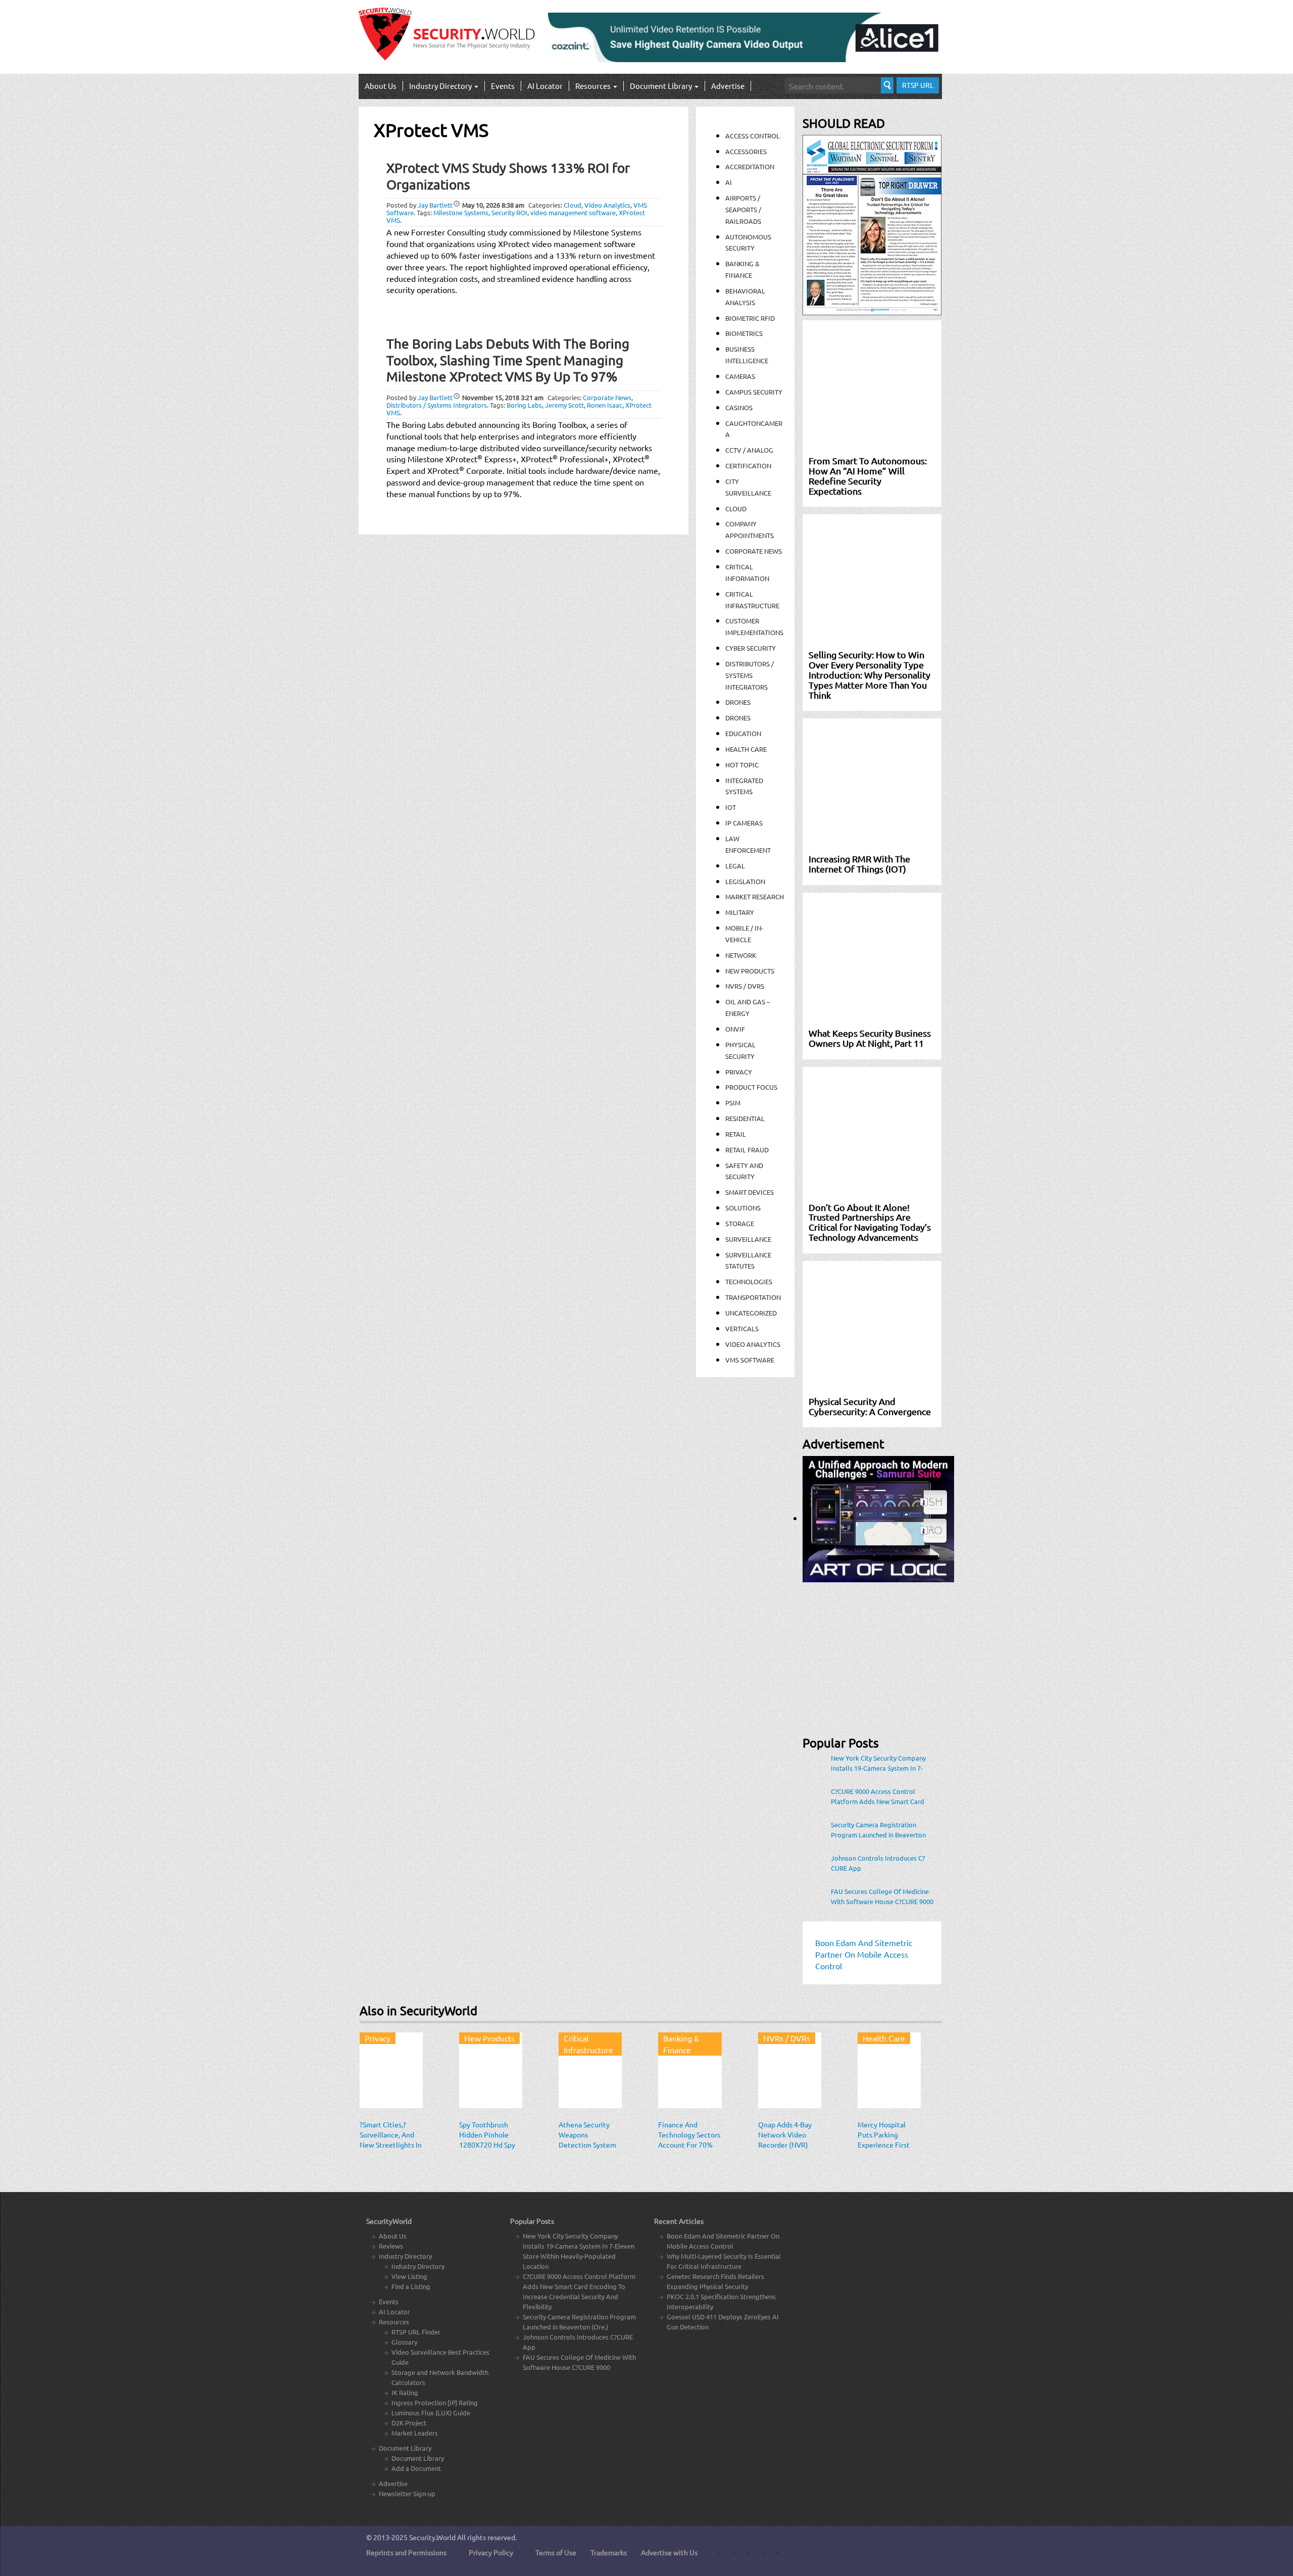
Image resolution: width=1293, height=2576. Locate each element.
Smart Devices (750, 1192)
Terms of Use (556, 2552)
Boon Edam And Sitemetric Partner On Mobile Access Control (723, 2241)
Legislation (745, 881)
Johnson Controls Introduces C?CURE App (878, 1863)
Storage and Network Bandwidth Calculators (440, 2377)
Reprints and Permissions (406, 2552)
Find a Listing (411, 2286)
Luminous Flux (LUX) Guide (431, 2413)
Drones (738, 702)
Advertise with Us (669, 2552)
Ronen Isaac (605, 405)
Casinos (739, 407)
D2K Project (409, 2423)
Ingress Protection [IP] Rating (435, 2402)
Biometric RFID (750, 318)
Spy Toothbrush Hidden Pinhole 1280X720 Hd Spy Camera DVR (487, 2140)
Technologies (749, 1281)
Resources (594, 86)
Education (743, 733)
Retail (736, 1134)
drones (738, 718)
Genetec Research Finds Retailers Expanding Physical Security (715, 2281)
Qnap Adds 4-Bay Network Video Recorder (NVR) (785, 2134)
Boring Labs (524, 405)
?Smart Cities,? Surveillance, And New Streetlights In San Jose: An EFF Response (391, 2145)
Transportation (753, 1297)
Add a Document (416, 2468)
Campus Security (754, 392)
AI (729, 182)
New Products (750, 971)
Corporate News (607, 397)
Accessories (746, 151)
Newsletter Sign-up (407, 2493)
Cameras (740, 376)
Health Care (746, 749)
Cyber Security (751, 648)
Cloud (573, 205)
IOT (731, 807)
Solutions (743, 1208)
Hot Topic (742, 765)
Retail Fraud (747, 1150)
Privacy (739, 1072)
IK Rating (405, 2392)
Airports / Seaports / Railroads (743, 209)
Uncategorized (751, 1313)
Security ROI (509, 212)
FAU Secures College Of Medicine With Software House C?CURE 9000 (882, 1896)
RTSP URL (918, 85)
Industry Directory (441, 86)
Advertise (728, 86)
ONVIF (735, 1029)
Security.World (432, 2537)
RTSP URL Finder (416, 2332)
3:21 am (503, 397)
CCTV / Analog (749, 450)
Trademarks (609, 2552)
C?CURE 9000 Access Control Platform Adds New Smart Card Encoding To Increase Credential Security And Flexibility (878, 1796)
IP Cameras (744, 823)
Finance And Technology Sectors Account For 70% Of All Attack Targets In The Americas (689, 2150)
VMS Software (750, 1360)
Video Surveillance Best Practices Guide (440, 2357)
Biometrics (744, 333)
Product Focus (751, 1087)
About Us (381, 86)
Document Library (662, 86)
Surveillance (748, 1239)
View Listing (409, 2276)
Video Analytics (607, 205)
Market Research (755, 896)
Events (503, 86)
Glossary (404, 2342)
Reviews (391, 2246)
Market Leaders (415, 2433)
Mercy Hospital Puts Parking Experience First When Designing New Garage (884, 2145)
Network (741, 955)
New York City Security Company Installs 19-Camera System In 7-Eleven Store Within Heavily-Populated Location (878, 1763)
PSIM (733, 1103)
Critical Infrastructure (588, 2044)
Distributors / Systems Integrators (437, 405)
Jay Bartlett (435, 205)
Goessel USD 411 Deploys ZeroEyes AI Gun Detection (723, 2322)
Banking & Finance (681, 2044)
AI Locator (545, 86)
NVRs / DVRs (745, 986)
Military (740, 912)
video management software (573, 212)
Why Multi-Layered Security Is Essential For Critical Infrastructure (724, 2261)
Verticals (742, 1328)
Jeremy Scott (564, 405)
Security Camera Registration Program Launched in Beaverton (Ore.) (878, 1830)
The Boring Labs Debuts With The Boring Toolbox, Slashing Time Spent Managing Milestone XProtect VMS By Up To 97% (508, 360)
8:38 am (493, 205)
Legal (735, 866)
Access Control (753, 136)
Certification (748, 466)
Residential (745, 1118)
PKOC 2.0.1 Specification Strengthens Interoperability (721, 2301)
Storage (740, 1223)
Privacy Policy (491, 2552)
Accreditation (750, 166)
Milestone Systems (461, 212)
